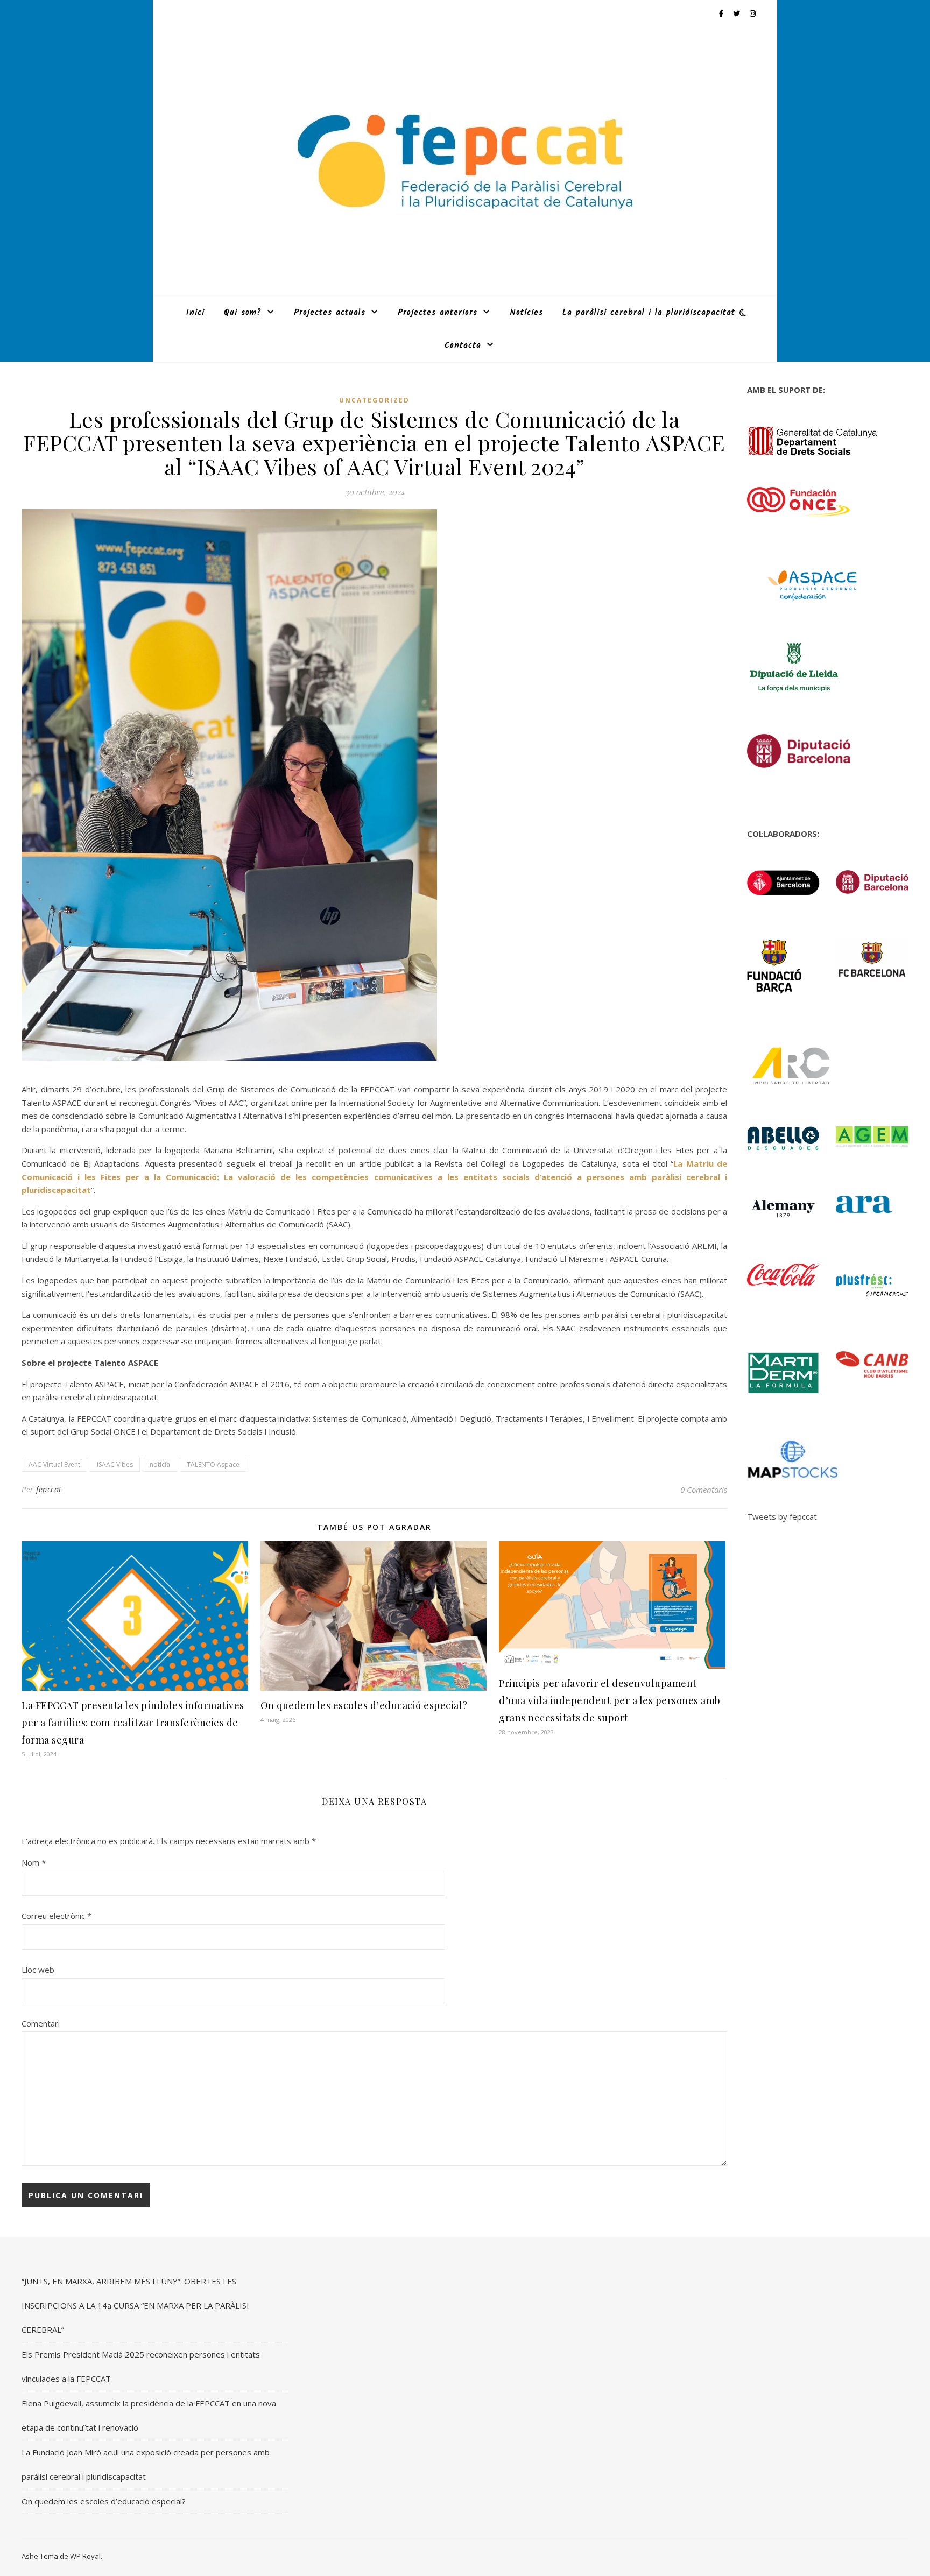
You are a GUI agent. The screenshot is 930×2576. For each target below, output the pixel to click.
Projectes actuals (330, 313)
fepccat (49, 1489)
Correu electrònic (57, 1916)
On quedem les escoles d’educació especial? (364, 1705)
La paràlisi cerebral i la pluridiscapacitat (649, 313)
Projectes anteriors (438, 313)
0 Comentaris (704, 1490)
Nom (34, 1862)
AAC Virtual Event (54, 1465)
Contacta (463, 345)
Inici (195, 313)
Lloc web (38, 1970)
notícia (160, 1465)
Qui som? (243, 313)
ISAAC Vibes (115, 1465)
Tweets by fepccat (782, 1516)
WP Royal (85, 2556)
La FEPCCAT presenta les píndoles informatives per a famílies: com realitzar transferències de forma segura (133, 1723)
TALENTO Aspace (213, 1465)
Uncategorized (374, 400)
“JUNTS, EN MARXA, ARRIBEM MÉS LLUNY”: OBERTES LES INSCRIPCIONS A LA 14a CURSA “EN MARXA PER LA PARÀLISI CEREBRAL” (135, 2305)
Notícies (526, 313)
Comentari (41, 2023)
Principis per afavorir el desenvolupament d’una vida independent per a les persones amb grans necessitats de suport (610, 1700)
